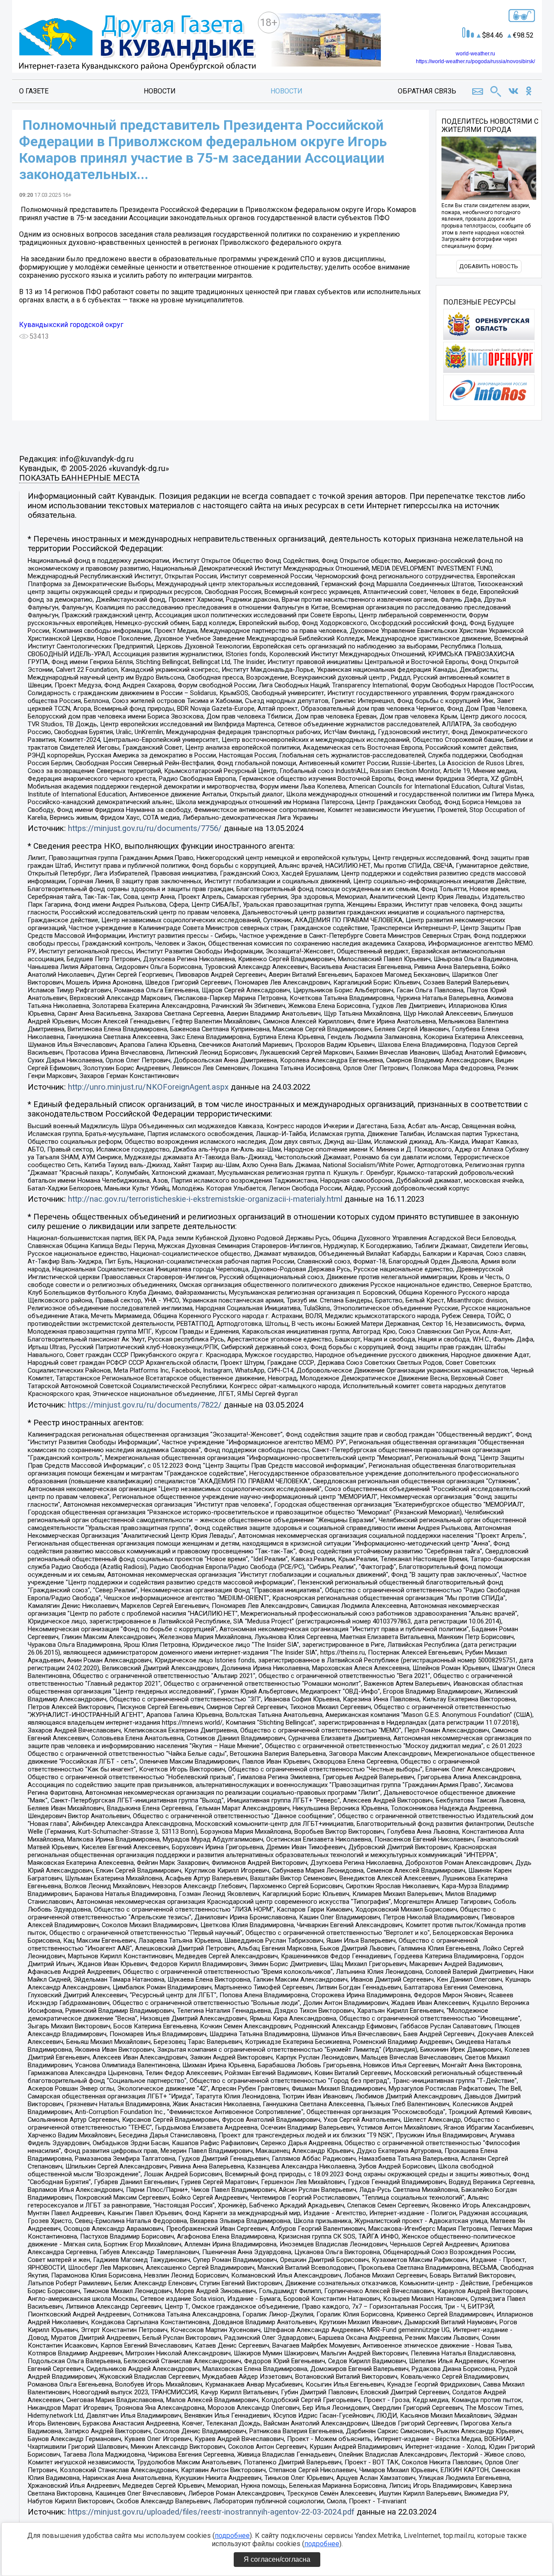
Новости (160, 91)
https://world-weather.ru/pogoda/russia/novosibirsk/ (475, 61)
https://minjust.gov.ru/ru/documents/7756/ (145, 828)
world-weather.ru (475, 54)
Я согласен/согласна (277, 2559)
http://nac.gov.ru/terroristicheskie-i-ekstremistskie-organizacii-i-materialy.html (205, 1199)
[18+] (137, 43)
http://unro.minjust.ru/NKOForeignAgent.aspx (148, 1087)
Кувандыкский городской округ (71, 325)
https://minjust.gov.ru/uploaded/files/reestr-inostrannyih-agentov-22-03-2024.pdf (211, 2512)
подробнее (232, 2536)
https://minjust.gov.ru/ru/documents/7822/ (145, 1405)
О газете (34, 91)
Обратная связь (427, 91)
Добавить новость (489, 266)
